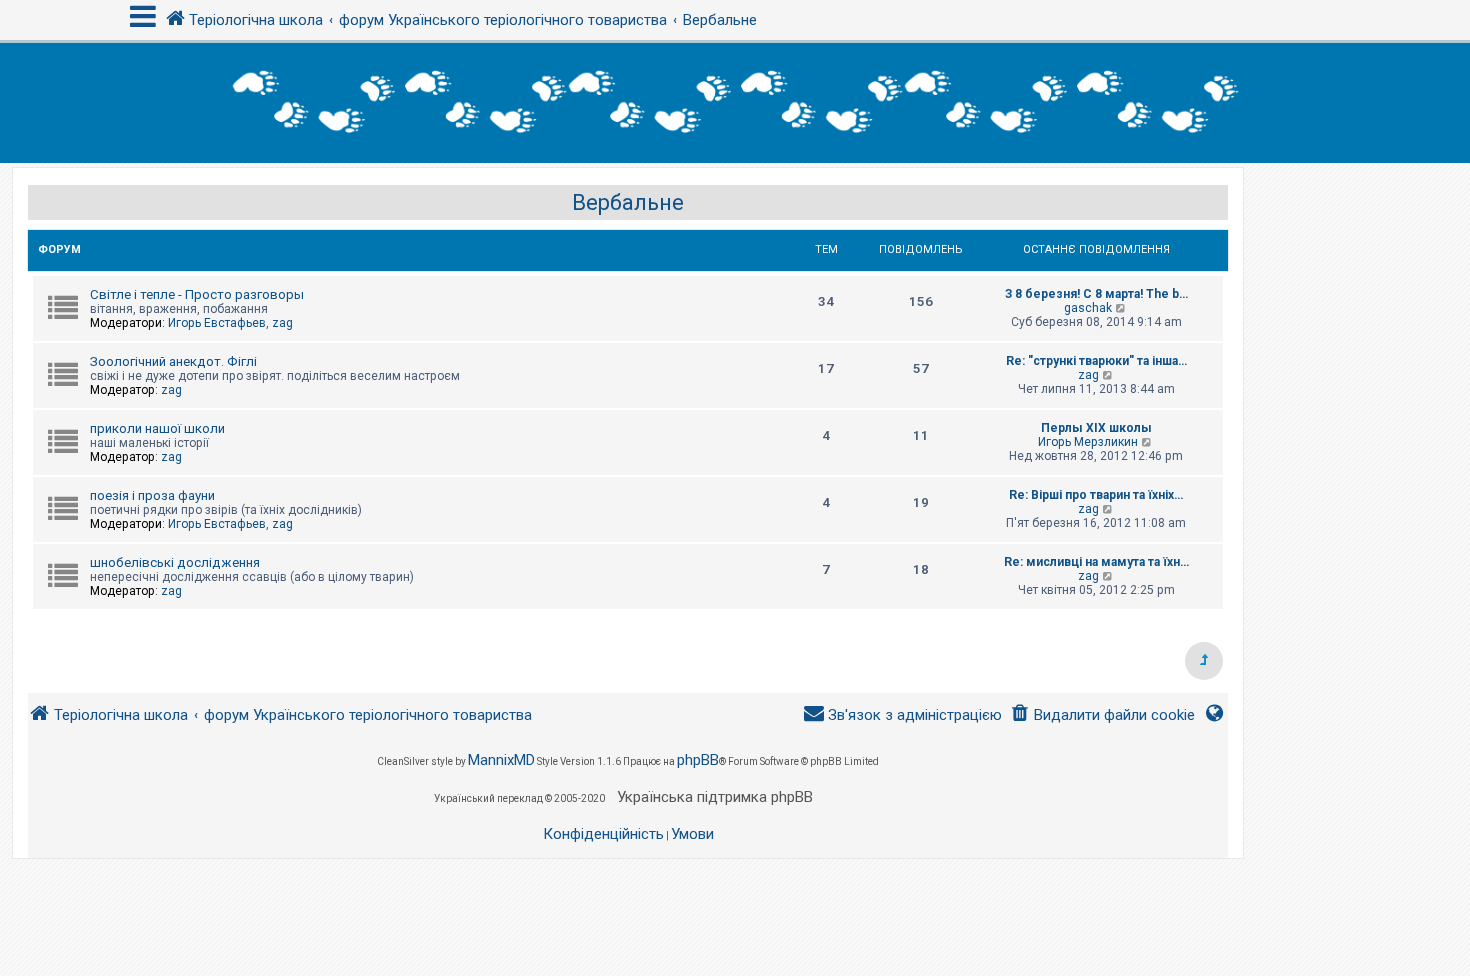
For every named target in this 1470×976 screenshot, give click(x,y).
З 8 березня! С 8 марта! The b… (1096, 294)
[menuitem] (1102, 715)
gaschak (1088, 308)
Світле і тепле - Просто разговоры (197, 294)
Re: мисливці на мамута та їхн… (1096, 562)
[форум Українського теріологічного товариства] (735, 103)
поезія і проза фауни (152, 495)
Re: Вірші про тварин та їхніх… (1096, 495)
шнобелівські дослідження (175, 562)
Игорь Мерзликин (1088, 442)
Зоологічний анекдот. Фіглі (173, 361)
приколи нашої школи (157, 428)
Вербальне (628, 202)
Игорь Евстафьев (217, 323)
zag (282, 323)
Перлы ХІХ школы (1096, 428)
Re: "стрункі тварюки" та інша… (1096, 361)
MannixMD (501, 760)
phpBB (698, 760)
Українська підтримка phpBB (715, 797)
